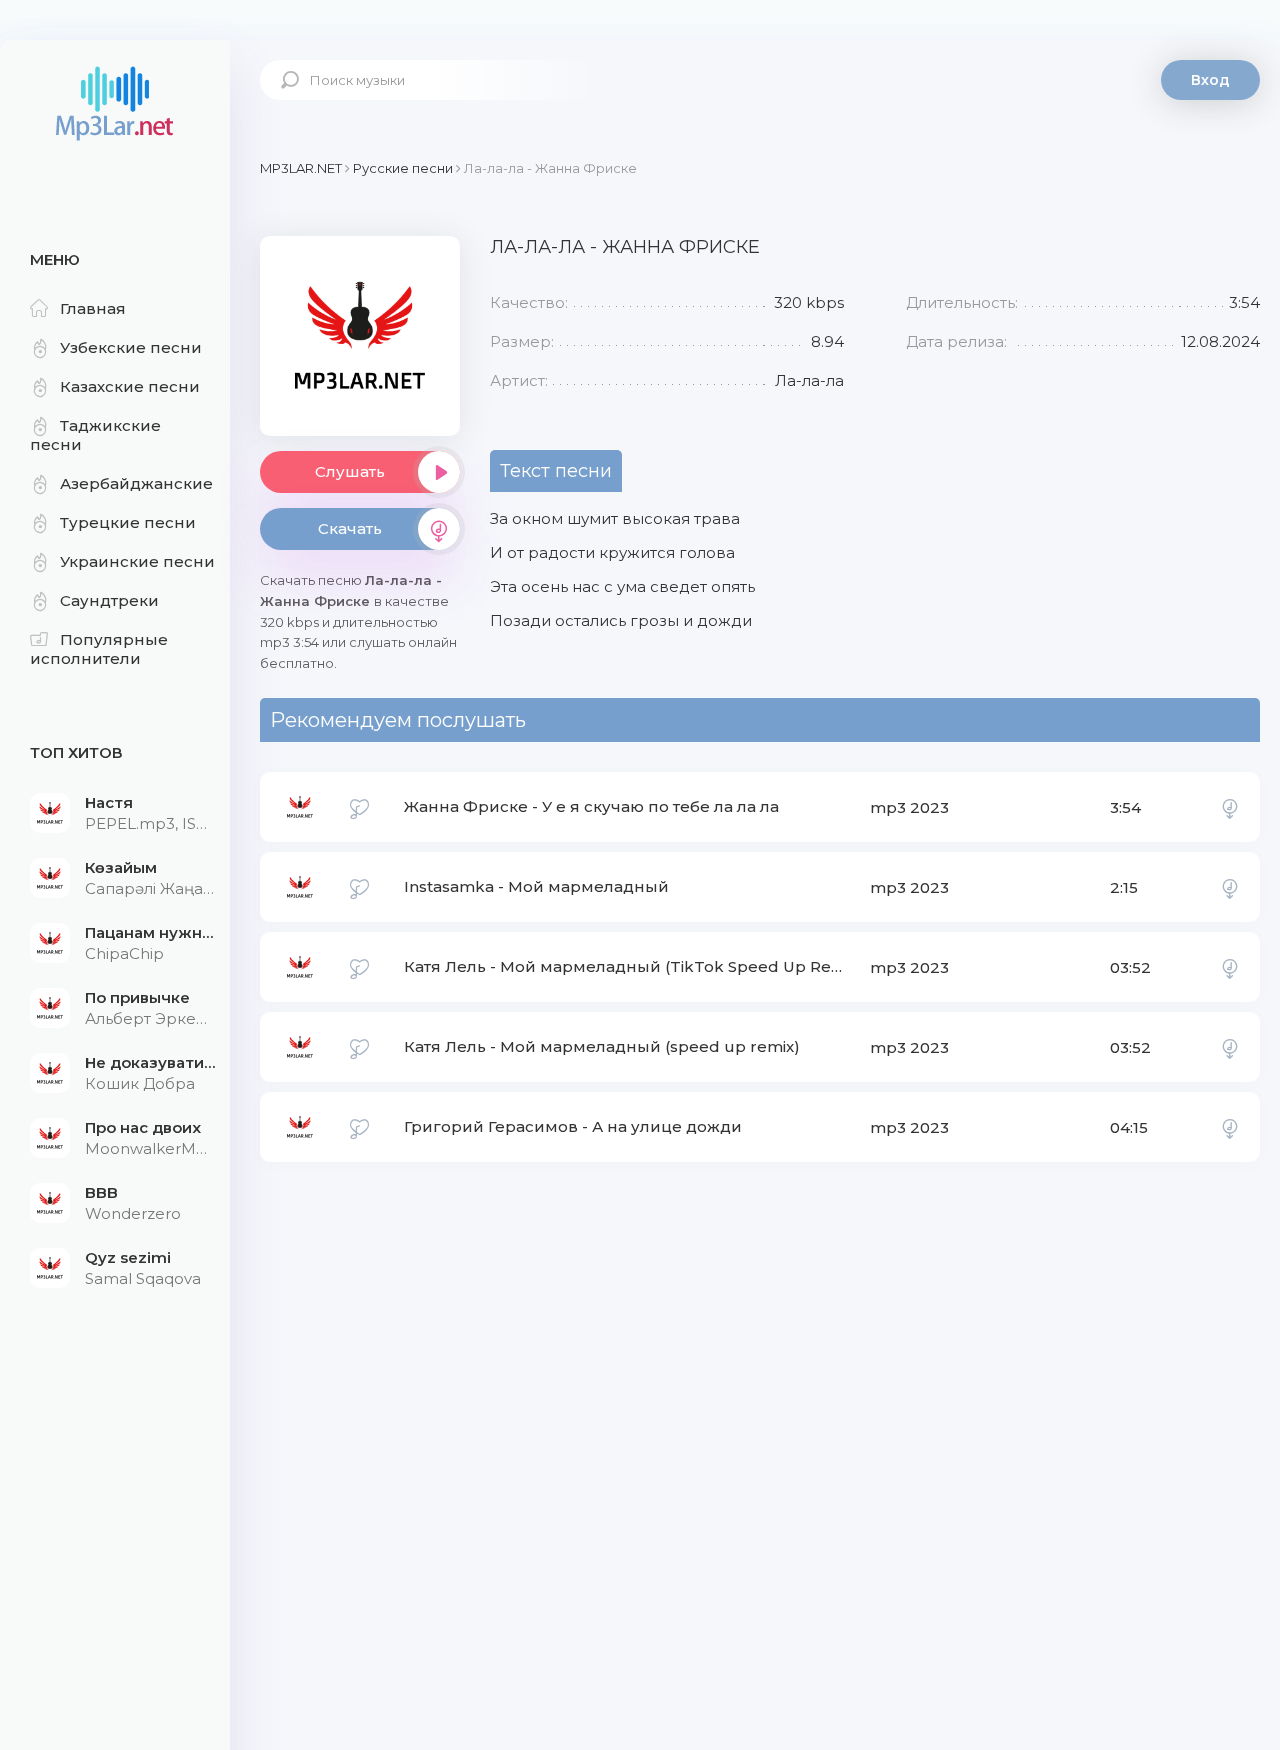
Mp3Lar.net (115, 105)
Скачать (350, 528)
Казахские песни (130, 386)
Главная (93, 308)
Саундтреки (109, 600)
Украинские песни (137, 561)
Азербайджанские (136, 483)
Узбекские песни (131, 347)
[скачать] (1230, 807)
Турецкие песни (128, 522)
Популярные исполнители (99, 649)
